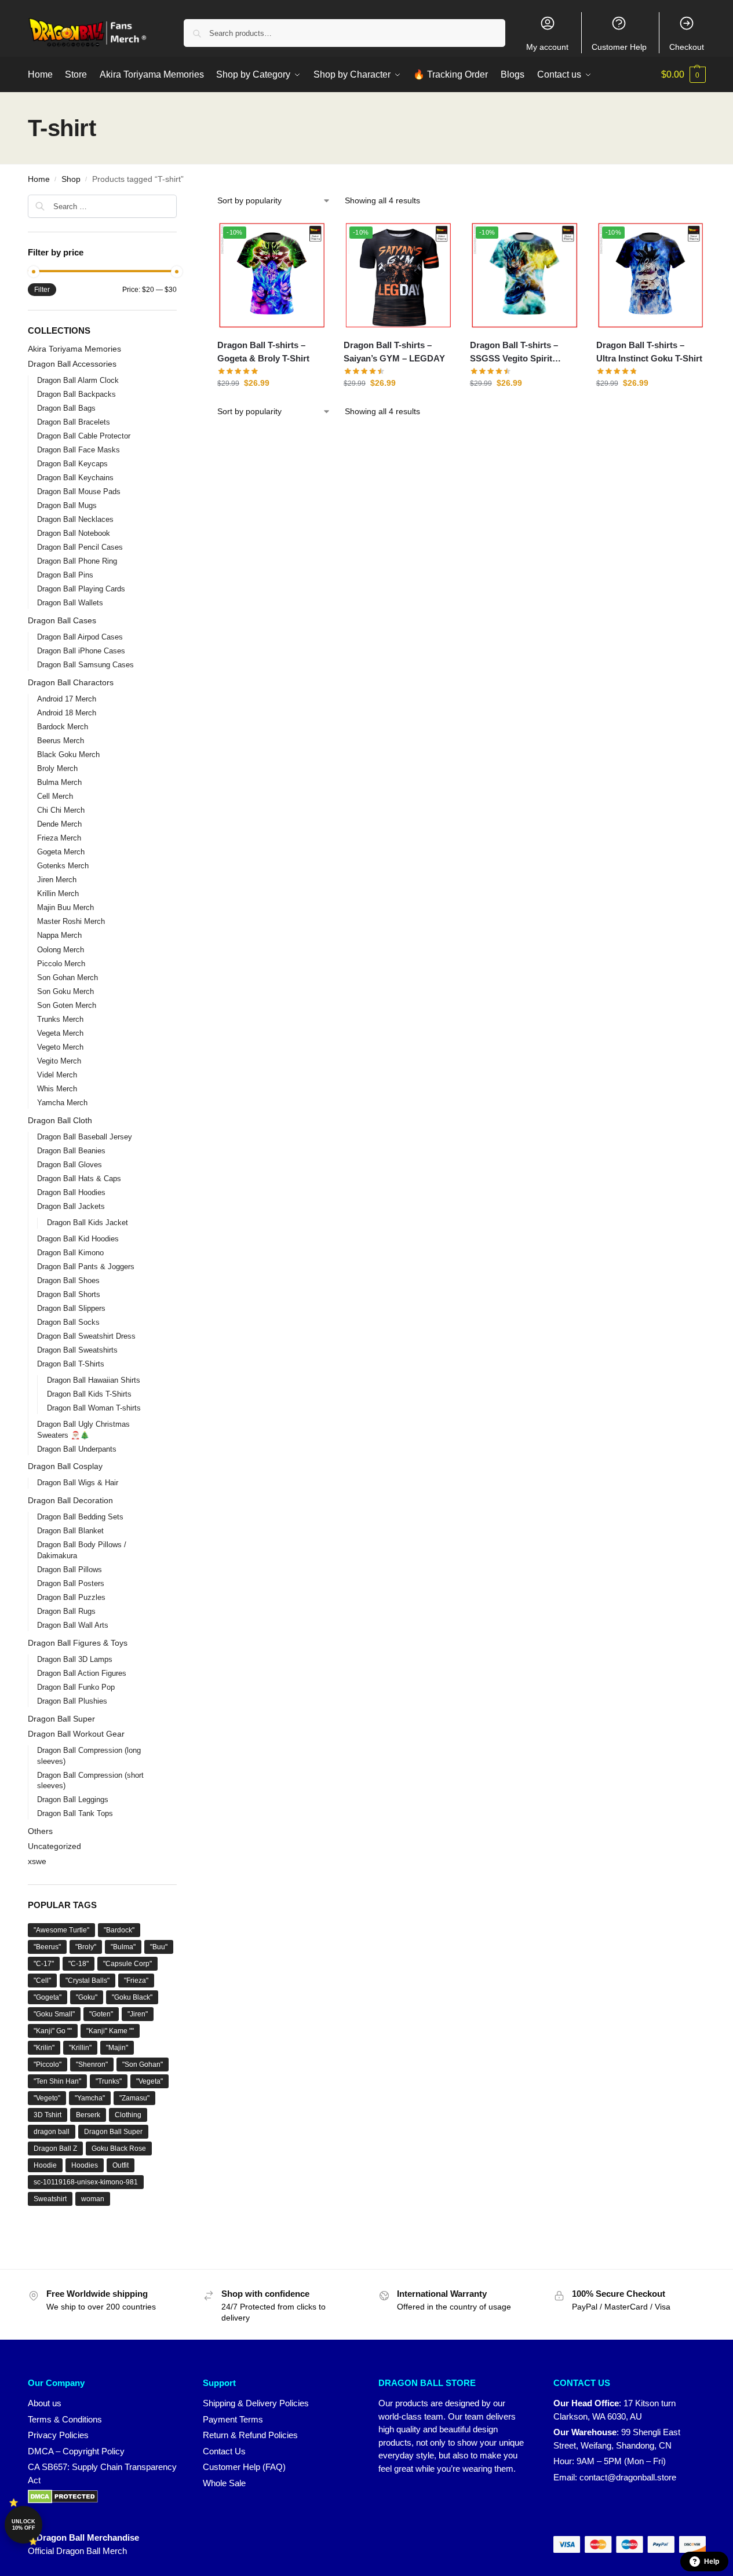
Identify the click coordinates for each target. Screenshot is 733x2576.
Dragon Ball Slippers (71, 1308)
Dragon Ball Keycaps (72, 464)
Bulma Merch (59, 782)
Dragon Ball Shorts (69, 1294)
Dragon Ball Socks (68, 1322)
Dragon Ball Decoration (70, 1500)
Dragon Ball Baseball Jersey (85, 1137)
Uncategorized (54, 1846)
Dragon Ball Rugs (66, 1611)
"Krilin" (44, 2048)
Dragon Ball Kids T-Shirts (89, 1394)
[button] (683, 75)
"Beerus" (47, 1947)
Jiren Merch (57, 880)
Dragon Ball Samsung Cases (85, 665)
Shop (71, 179)
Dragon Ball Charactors (71, 682)
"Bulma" (123, 1947)
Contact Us (224, 2451)
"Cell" (42, 1981)
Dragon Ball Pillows (70, 1570)
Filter (42, 290)
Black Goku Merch (68, 754)
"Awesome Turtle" (61, 1930)
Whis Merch (57, 1089)
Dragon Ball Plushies (72, 1701)
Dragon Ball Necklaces (75, 519)
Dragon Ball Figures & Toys (78, 1643)
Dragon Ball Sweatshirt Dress (86, 1336)
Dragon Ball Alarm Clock (78, 380)
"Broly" (86, 1947)
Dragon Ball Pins (65, 575)
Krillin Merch (58, 894)
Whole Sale (224, 2483)
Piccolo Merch (61, 964)
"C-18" (79, 1964)
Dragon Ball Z (55, 2149)
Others (40, 1831)
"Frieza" (136, 1981)
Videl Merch (57, 1075)
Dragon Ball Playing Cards (81, 589)
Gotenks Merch (63, 866)
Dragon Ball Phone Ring (77, 561)
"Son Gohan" (143, 2065)
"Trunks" (109, 2081)
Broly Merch (57, 768)
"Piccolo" (48, 2065)
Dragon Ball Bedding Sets (80, 1517)
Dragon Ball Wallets (70, 603)
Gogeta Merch (61, 852)
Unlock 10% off (23, 2525)
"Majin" (117, 2048)
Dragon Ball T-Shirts (71, 1364)
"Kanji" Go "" (53, 2031)
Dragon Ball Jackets (71, 1206)
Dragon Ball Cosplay (65, 1466)
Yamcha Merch (62, 1103)
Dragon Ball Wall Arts (73, 1625)
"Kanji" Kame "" (110, 2031)
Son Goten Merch (67, 1005)
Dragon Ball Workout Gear (76, 1734)
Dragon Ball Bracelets (74, 422)
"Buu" (159, 1947)
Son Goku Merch (65, 991)
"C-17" (44, 1964)
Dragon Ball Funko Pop (76, 1687)
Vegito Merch (59, 1061)
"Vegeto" (47, 2098)
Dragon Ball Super (61, 1719)
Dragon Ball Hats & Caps (79, 1179)
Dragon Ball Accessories (72, 364)
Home (39, 179)
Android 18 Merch (67, 713)
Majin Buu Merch (65, 907)
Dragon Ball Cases (62, 620)
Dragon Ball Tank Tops (75, 1813)
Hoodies (85, 2165)
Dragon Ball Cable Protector (84, 436)
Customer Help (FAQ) (244, 2467)
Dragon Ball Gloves (70, 1165)
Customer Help (619, 47)
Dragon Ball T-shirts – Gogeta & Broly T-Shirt (263, 352)
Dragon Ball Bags (66, 408)
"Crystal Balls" (87, 1981)
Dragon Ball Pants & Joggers (86, 1267)
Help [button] (712, 2562)
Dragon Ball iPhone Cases (81, 651)
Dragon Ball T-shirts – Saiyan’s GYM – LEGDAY (394, 352)
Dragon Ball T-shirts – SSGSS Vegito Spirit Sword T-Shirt (514, 352)
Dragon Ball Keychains (75, 478)
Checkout (687, 47)
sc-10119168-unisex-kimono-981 (86, 2182)
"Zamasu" (134, 2098)
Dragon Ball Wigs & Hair (78, 1483)
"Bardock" (119, 1930)
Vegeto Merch (60, 1047)
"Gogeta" (48, 1997)
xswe (37, 1861)
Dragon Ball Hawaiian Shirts (94, 1380)
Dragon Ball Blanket (70, 1531)
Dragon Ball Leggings (73, 1799)
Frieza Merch (59, 838)
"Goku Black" (132, 1997)
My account (547, 47)
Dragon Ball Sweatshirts (77, 1350)
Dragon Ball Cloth (60, 1120)
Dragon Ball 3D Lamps (75, 1659)
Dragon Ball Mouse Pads (79, 492)
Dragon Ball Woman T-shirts (94, 1408)
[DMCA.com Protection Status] (104, 2497)
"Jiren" (138, 2014)
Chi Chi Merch (61, 810)
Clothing (128, 2115)
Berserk (88, 2115)
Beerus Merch (61, 741)
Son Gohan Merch (68, 978)
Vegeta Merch (60, 1033)
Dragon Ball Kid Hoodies (78, 1239)
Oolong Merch (61, 950)
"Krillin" (80, 2048)
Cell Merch (55, 796)
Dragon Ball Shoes (68, 1280)
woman (93, 2199)
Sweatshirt (50, 2199)
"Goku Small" (54, 2014)
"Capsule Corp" (127, 1964)
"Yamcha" (90, 2098)
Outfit (121, 2165)
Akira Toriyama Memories (74, 349)
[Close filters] (180, 202)
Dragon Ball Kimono (70, 1253)
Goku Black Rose (119, 2149)
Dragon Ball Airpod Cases (80, 637)
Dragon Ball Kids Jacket (87, 1223)
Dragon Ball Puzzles (71, 1597)
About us (45, 2403)
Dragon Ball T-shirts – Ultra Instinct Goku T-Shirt (649, 352)
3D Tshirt (48, 2115)
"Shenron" (92, 2065)
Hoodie (45, 2165)
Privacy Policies (58, 2435)
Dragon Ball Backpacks (76, 394)
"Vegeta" (149, 2081)
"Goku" (87, 1997)
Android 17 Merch (67, 699)
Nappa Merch (59, 935)
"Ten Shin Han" (57, 2081)
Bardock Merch (63, 727)
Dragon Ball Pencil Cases (80, 547)
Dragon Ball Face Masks (79, 450)
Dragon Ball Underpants (77, 1449)
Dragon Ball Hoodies (71, 1192)
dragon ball (52, 2132)
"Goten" (101, 2014)
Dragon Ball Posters (71, 1583)
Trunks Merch (60, 1019)
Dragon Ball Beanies (71, 1151)
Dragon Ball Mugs (67, 505)
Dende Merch (59, 824)
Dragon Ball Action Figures (82, 1673)
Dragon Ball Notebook (74, 533)
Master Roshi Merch (71, 921)
